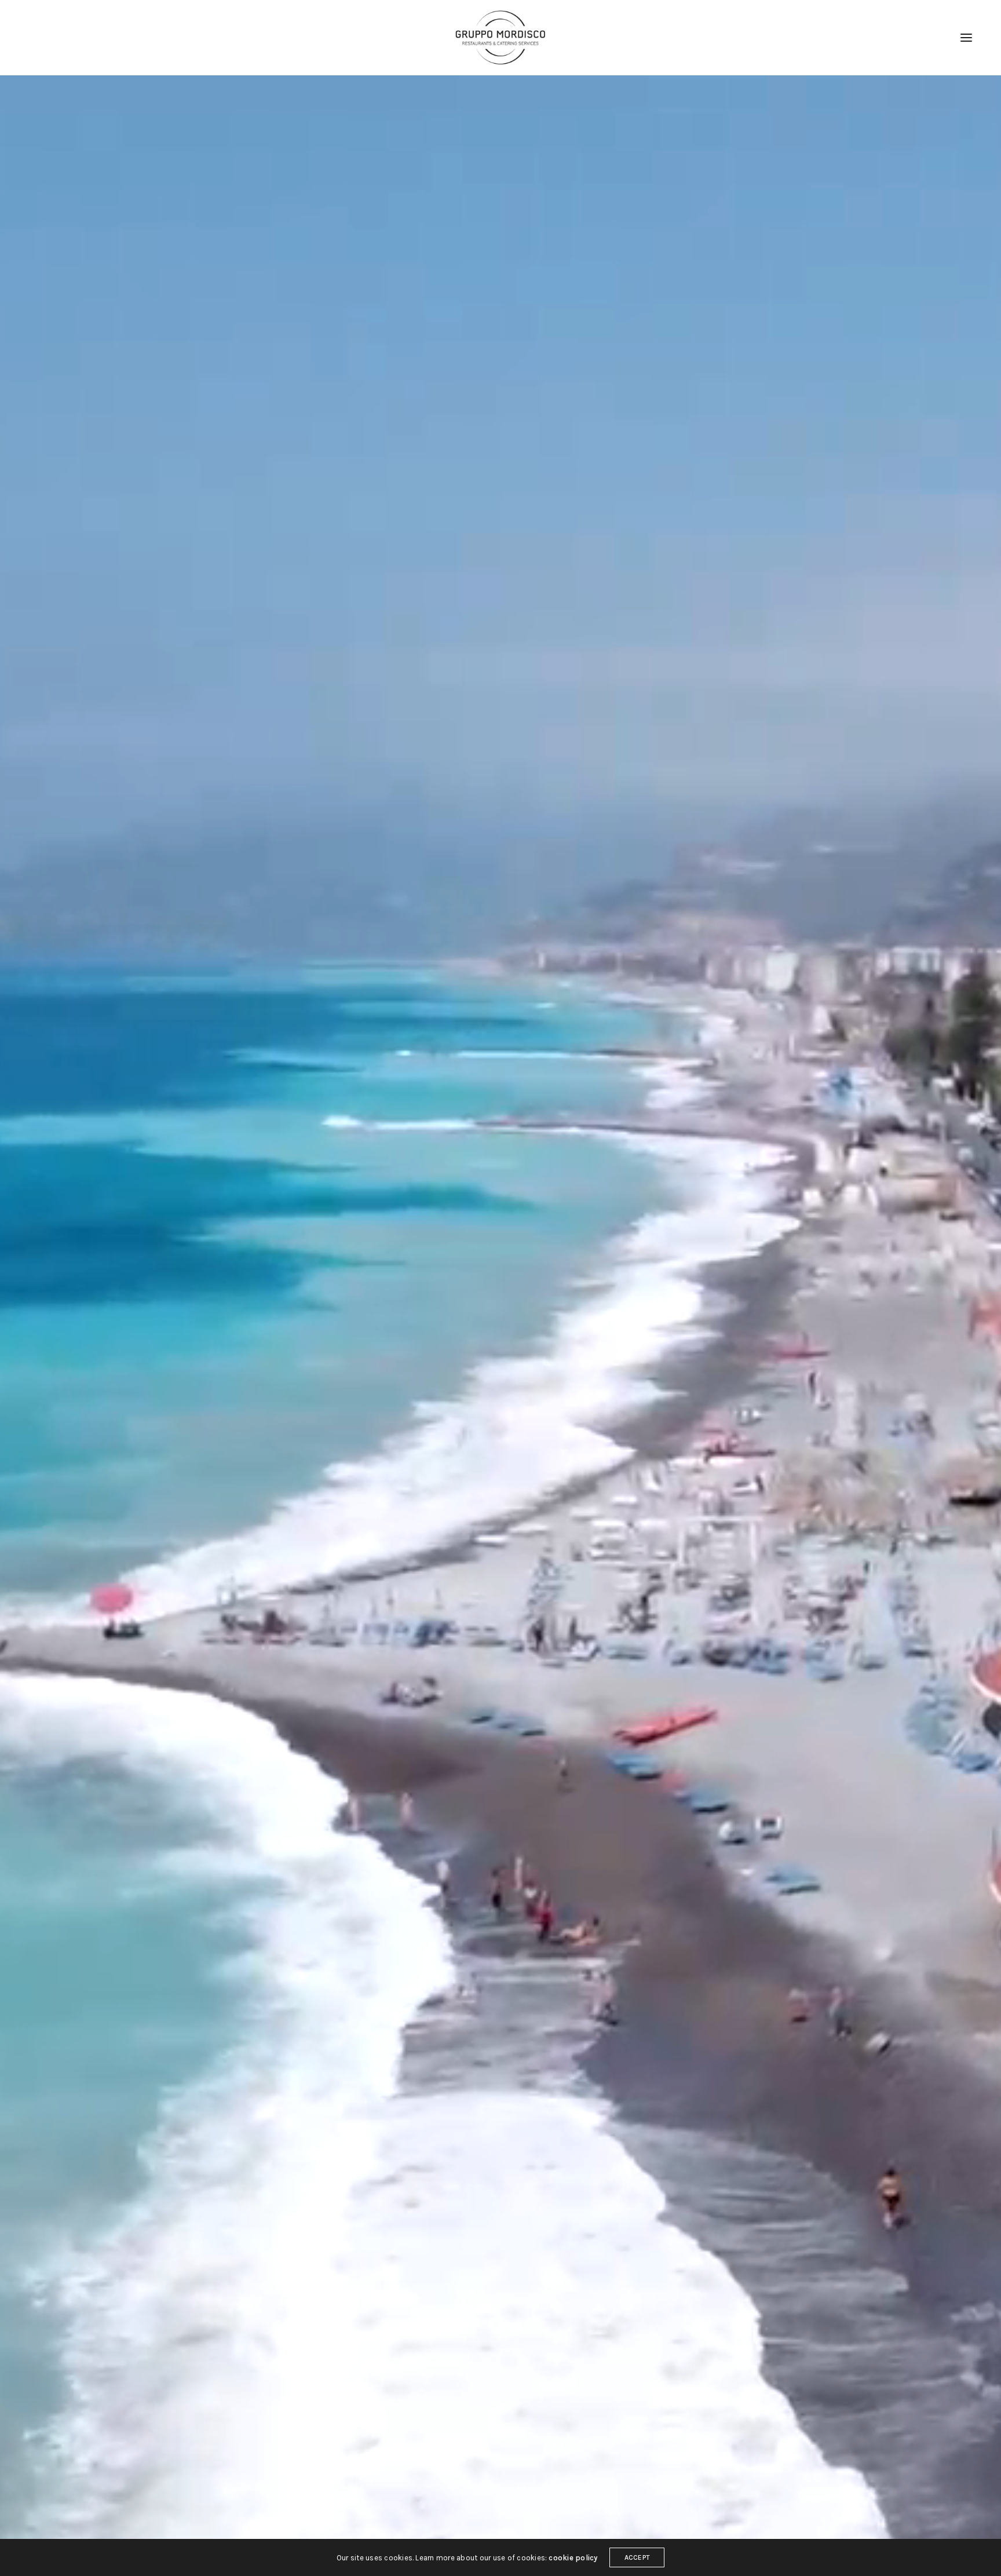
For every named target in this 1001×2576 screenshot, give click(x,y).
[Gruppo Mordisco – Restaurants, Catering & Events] (500, 38)
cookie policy (573, 2558)
